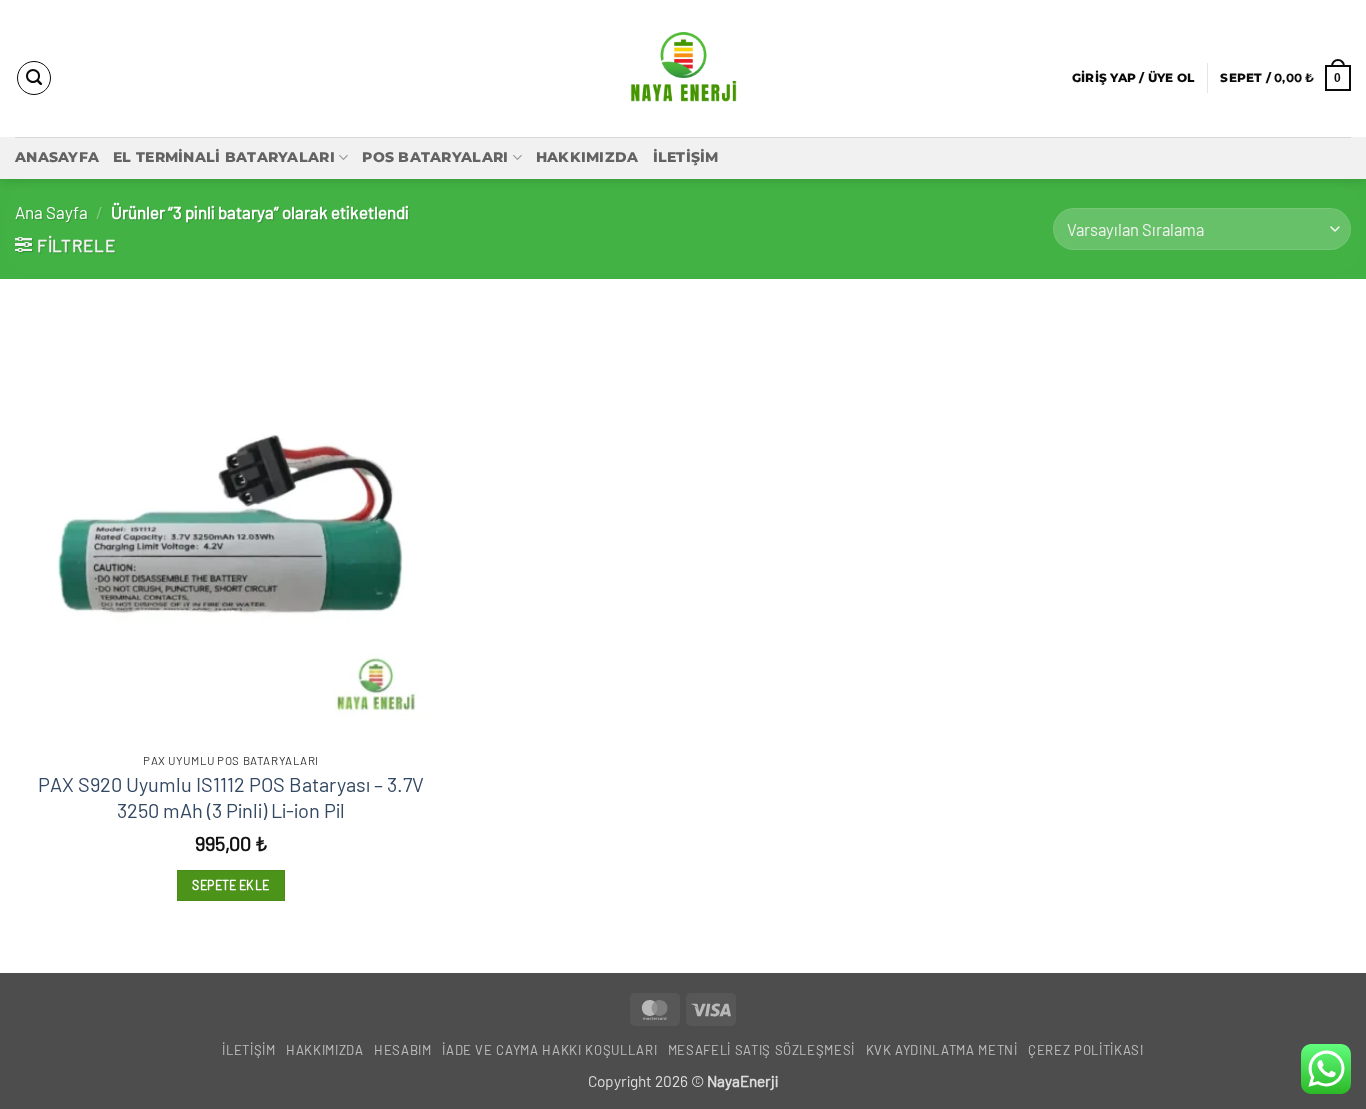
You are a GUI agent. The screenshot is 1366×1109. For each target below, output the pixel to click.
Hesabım (403, 1050)
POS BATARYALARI (435, 157)
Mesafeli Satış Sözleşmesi (761, 1050)
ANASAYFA (57, 157)
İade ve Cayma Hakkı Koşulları (549, 1050)
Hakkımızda (587, 157)
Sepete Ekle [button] (230, 885)
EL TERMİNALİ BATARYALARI (224, 157)
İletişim (686, 157)
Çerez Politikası (1085, 1050)
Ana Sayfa (51, 212)
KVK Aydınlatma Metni (942, 1050)
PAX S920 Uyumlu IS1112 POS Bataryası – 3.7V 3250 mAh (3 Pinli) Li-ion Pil (231, 797)
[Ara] (34, 78)
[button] (1133, 77)
